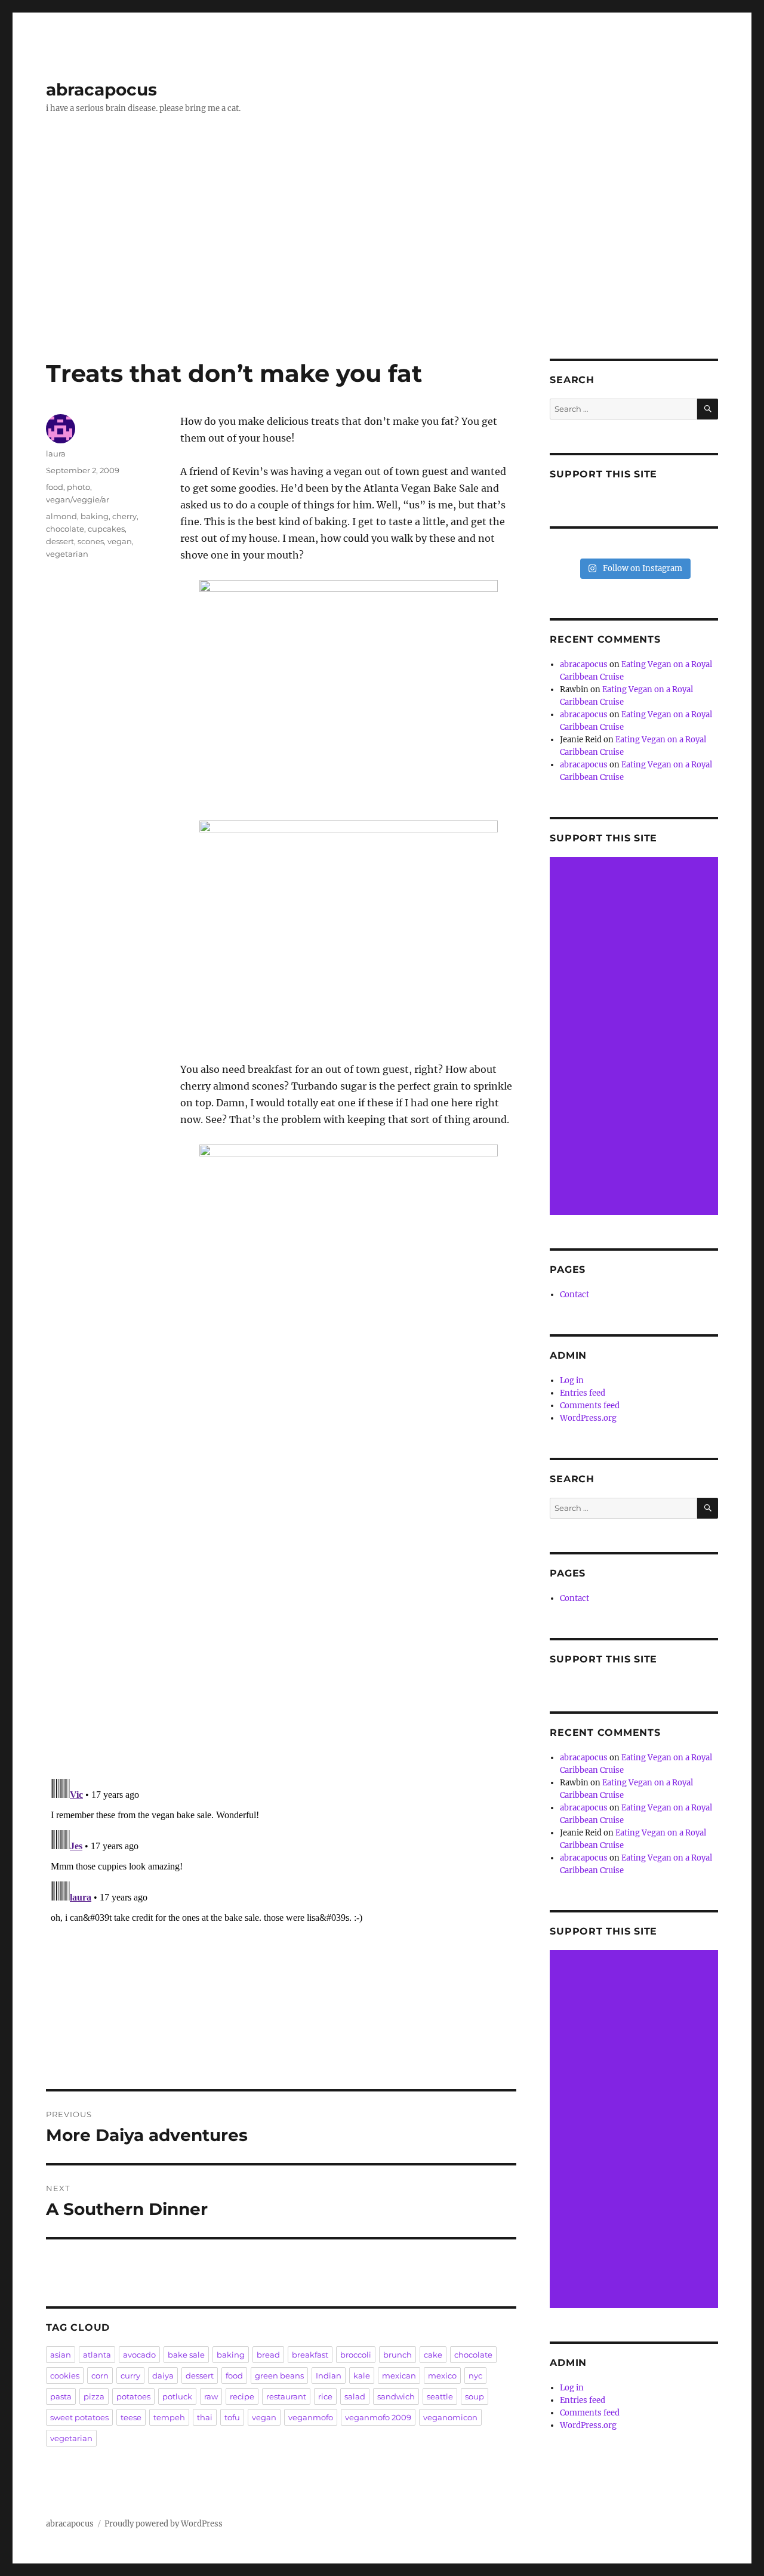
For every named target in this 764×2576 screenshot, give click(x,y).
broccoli (356, 2355)
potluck (177, 2396)
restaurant (286, 2396)
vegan (120, 541)
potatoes (133, 2396)
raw (211, 2396)
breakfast (310, 2355)
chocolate (65, 529)
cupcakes (106, 529)
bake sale (186, 2355)
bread (268, 2355)
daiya (163, 2376)
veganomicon (450, 2417)
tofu (232, 2417)
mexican (399, 2376)
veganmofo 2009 (378, 2417)
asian (61, 2355)
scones (91, 541)
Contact (574, 1295)
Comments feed (590, 1406)
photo (78, 487)
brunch (398, 2355)
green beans (279, 2376)
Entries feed (583, 1393)
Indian (329, 2376)
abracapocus (101, 90)
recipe (242, 2396)
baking (95, 516)
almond (61, 516)
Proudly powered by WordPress (164, 2524)
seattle (440, 2396)
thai (205, 2417)
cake (433, 2355)
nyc (475, 2376)
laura (56, 454)
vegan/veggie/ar (78, 499)
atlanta (97, 2355)
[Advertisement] (382, 270)
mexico (442, 2376)
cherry (124, 516)
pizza (94, 2396)
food (55, 487)
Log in (572, 1380)
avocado (139, 2355)
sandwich (396, 2396)
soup (475, 2396)
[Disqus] (281, 1601)
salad (355, 2396)
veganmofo (311, 2417)
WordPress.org (588, 1418)
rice (325, 2396)
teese (131, 2417)
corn (100, 2376)
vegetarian (67, 554)
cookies (65, 2376)
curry (130, 2376)
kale (362, 2376)
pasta (61, 2396)
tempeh (169, 2417)
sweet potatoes (79, 2417)
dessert (60, 541)
